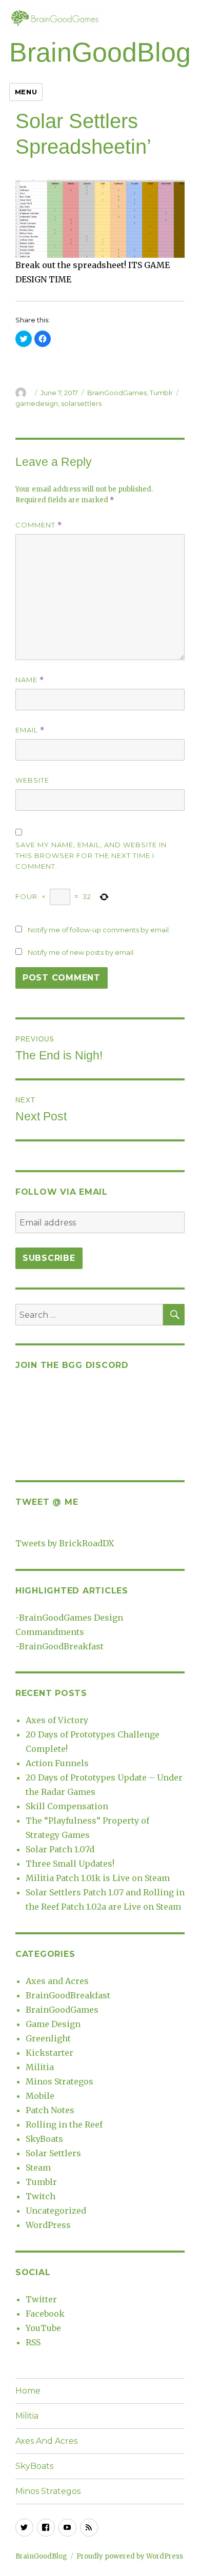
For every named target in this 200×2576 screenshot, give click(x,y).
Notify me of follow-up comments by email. (99, 930)
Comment (39, 525)
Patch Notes (50, 2110)
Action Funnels (57, 1763)
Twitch (41, 2196)
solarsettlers (81, 403)
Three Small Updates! (70, 1864)
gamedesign (37, 403)
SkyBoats (44, 2139)
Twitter (41, 2299)
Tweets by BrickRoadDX (65, 1543)
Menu (26, 92)
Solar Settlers (53, 2153)
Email (30, 730)
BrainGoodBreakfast (61, 1646)
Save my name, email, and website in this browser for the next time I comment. (91, 855)
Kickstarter (49, 2053)
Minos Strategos (59, 2081)
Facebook (45, 2314)
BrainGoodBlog (100, 52)
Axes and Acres (57, 1981)
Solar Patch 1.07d (60, 1849)
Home (28, 2391)
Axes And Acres (46, 2441)
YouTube (43, 2328)
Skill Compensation (67, 1806)
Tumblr (161, 393)
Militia (40, 2067)
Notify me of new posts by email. (81, 952)
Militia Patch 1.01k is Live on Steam (98, 1878)
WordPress (48, 2225)
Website (32, 780)
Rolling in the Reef (64, 2124)
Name (30, 680)
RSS (33, 2342)
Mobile (40, 2096)
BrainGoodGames (117, 393)
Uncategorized (56, 2211)
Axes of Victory (57, 1720)
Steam (38, 2168)
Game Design (53, 2024)
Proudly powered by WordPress (130, 2556)
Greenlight (48, 2038)
